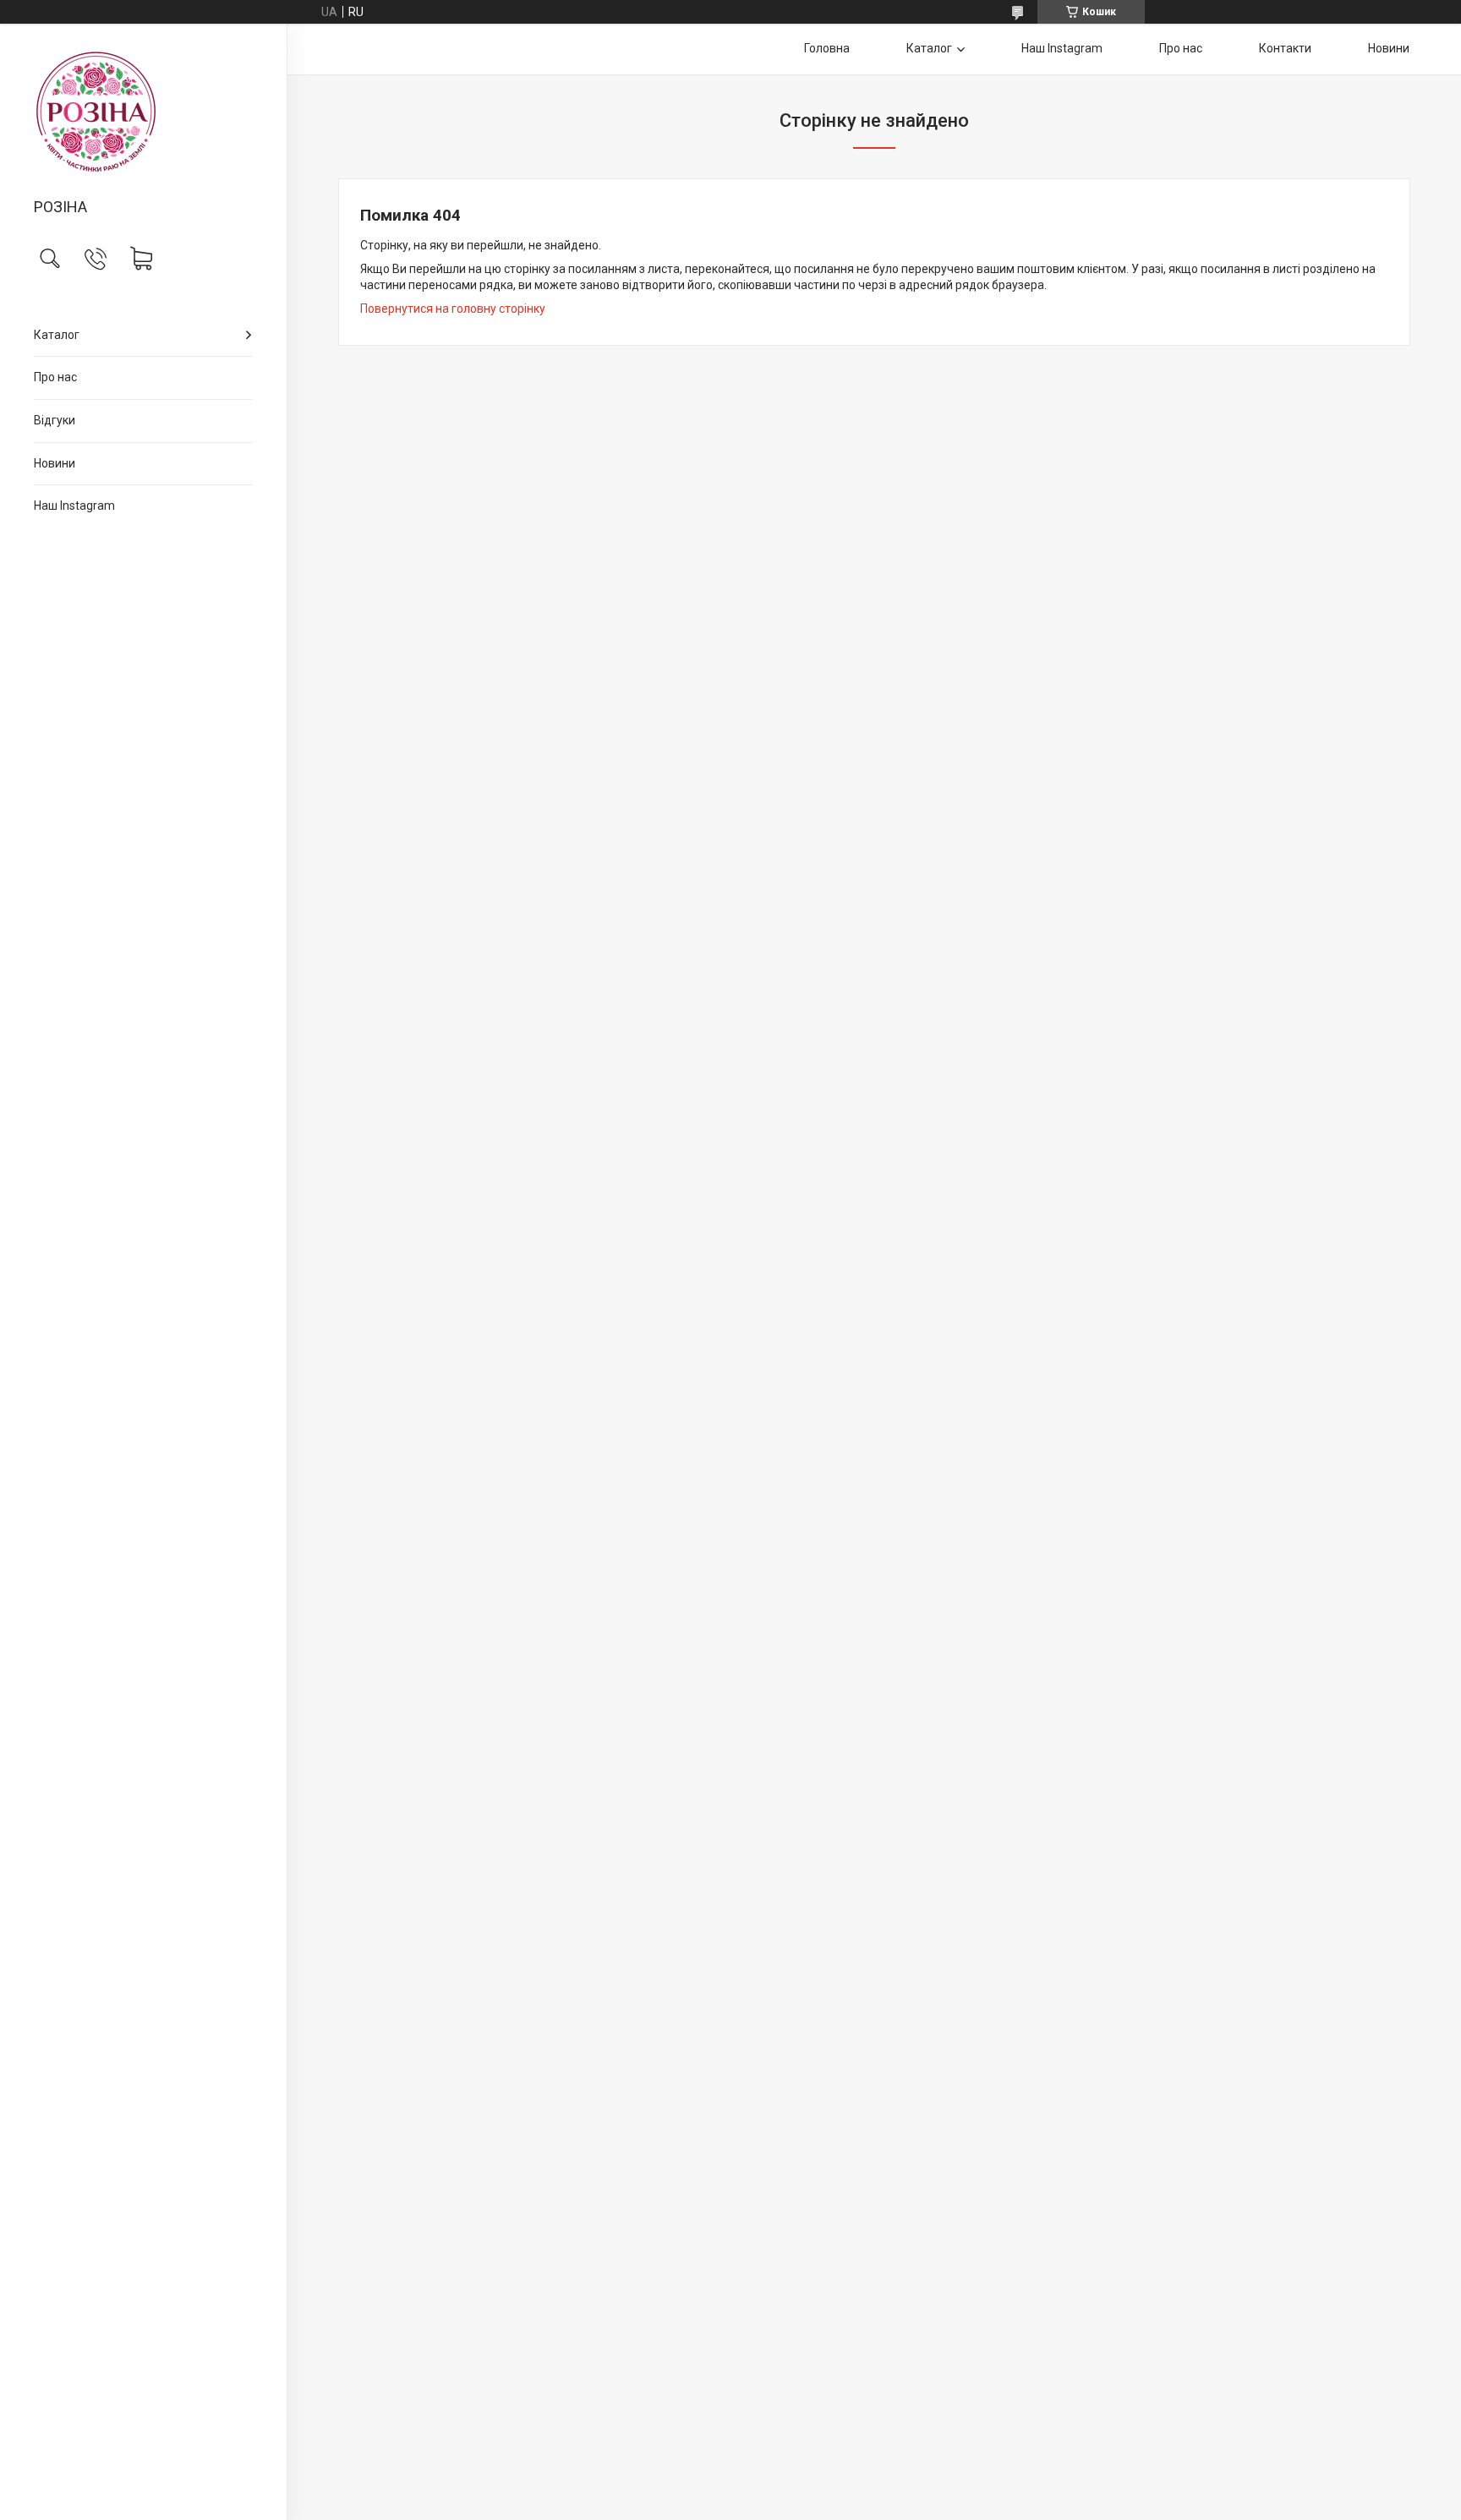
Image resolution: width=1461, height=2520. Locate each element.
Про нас (55, 377)
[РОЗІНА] (143, 112)
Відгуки (55, 420)
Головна (827, 48)
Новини (55, 463)
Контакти (1285, 48)
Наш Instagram (74, 506)
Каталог (57, 335)
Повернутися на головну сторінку (453, 309)
